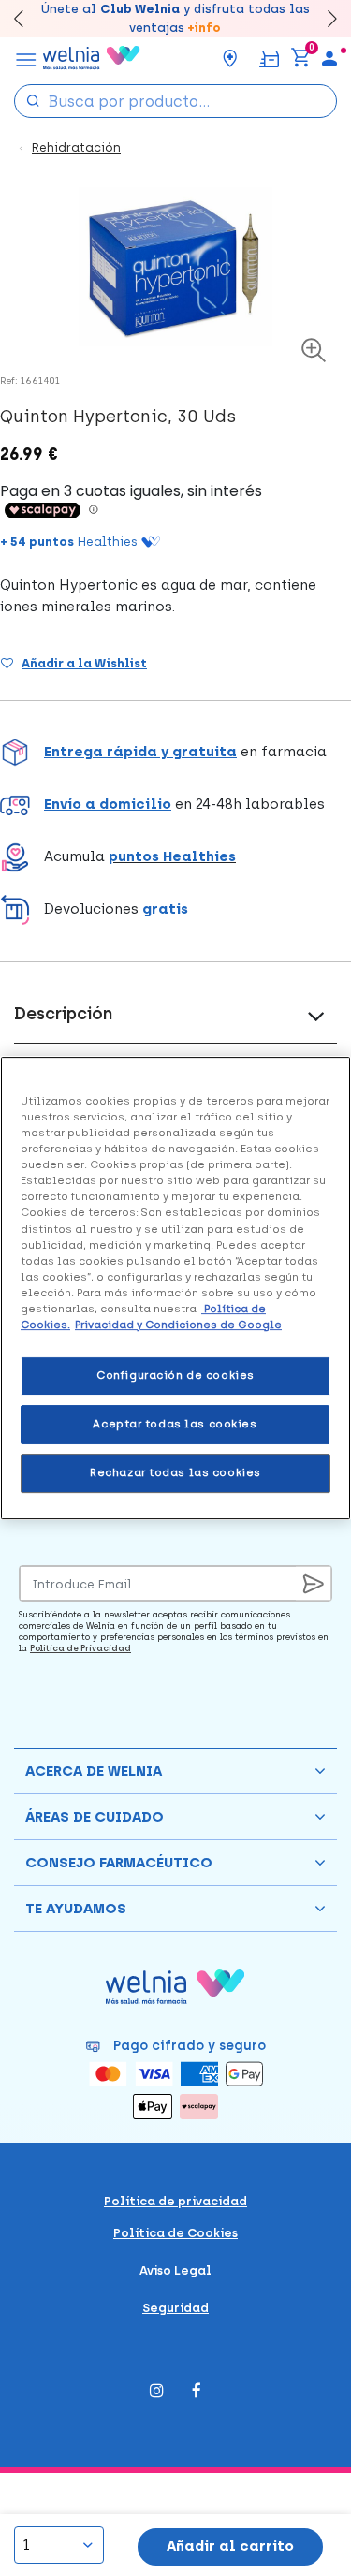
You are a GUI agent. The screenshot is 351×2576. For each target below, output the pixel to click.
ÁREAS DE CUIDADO (95, 1817)
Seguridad (175, 2308)
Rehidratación (76, 147)
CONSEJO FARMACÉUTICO (119, 1863)
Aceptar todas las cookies (175, 1424)
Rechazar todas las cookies (175, 1472)
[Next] (323, 18)
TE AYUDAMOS (76, 1909)
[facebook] (197, 2392)
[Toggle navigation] (26, 58)
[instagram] (157, 2392)
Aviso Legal (175, 2270)
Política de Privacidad (80, 1648)
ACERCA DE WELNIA (94, 1771)
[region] (175, 1288)
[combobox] (175, 101)
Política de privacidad (175, 2201)
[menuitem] (329, 58)
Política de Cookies (175, 2233)
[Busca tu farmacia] (230, 58)
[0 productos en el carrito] (300, 58)
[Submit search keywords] (33, 100)
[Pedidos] (269, 58)
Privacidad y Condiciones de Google (178, 1325)
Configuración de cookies (175, 1375)
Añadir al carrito (230, 2546)
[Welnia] (92, 58)
